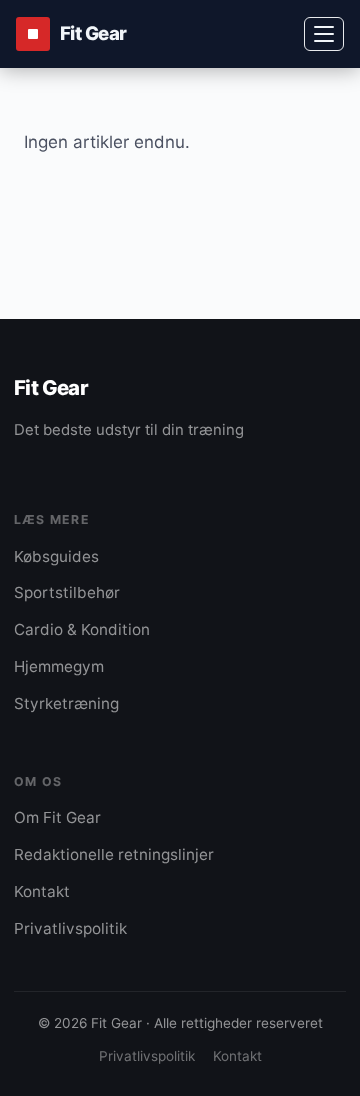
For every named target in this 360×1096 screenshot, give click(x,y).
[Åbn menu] (324, 34)
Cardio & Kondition (82, 629)
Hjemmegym (59, 666)
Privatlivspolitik (70, 928)
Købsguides (56, 556)
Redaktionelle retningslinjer (114, 854)
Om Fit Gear (57, 817)
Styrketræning (66, 703)
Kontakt (42, 891)
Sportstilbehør (67, 592)
